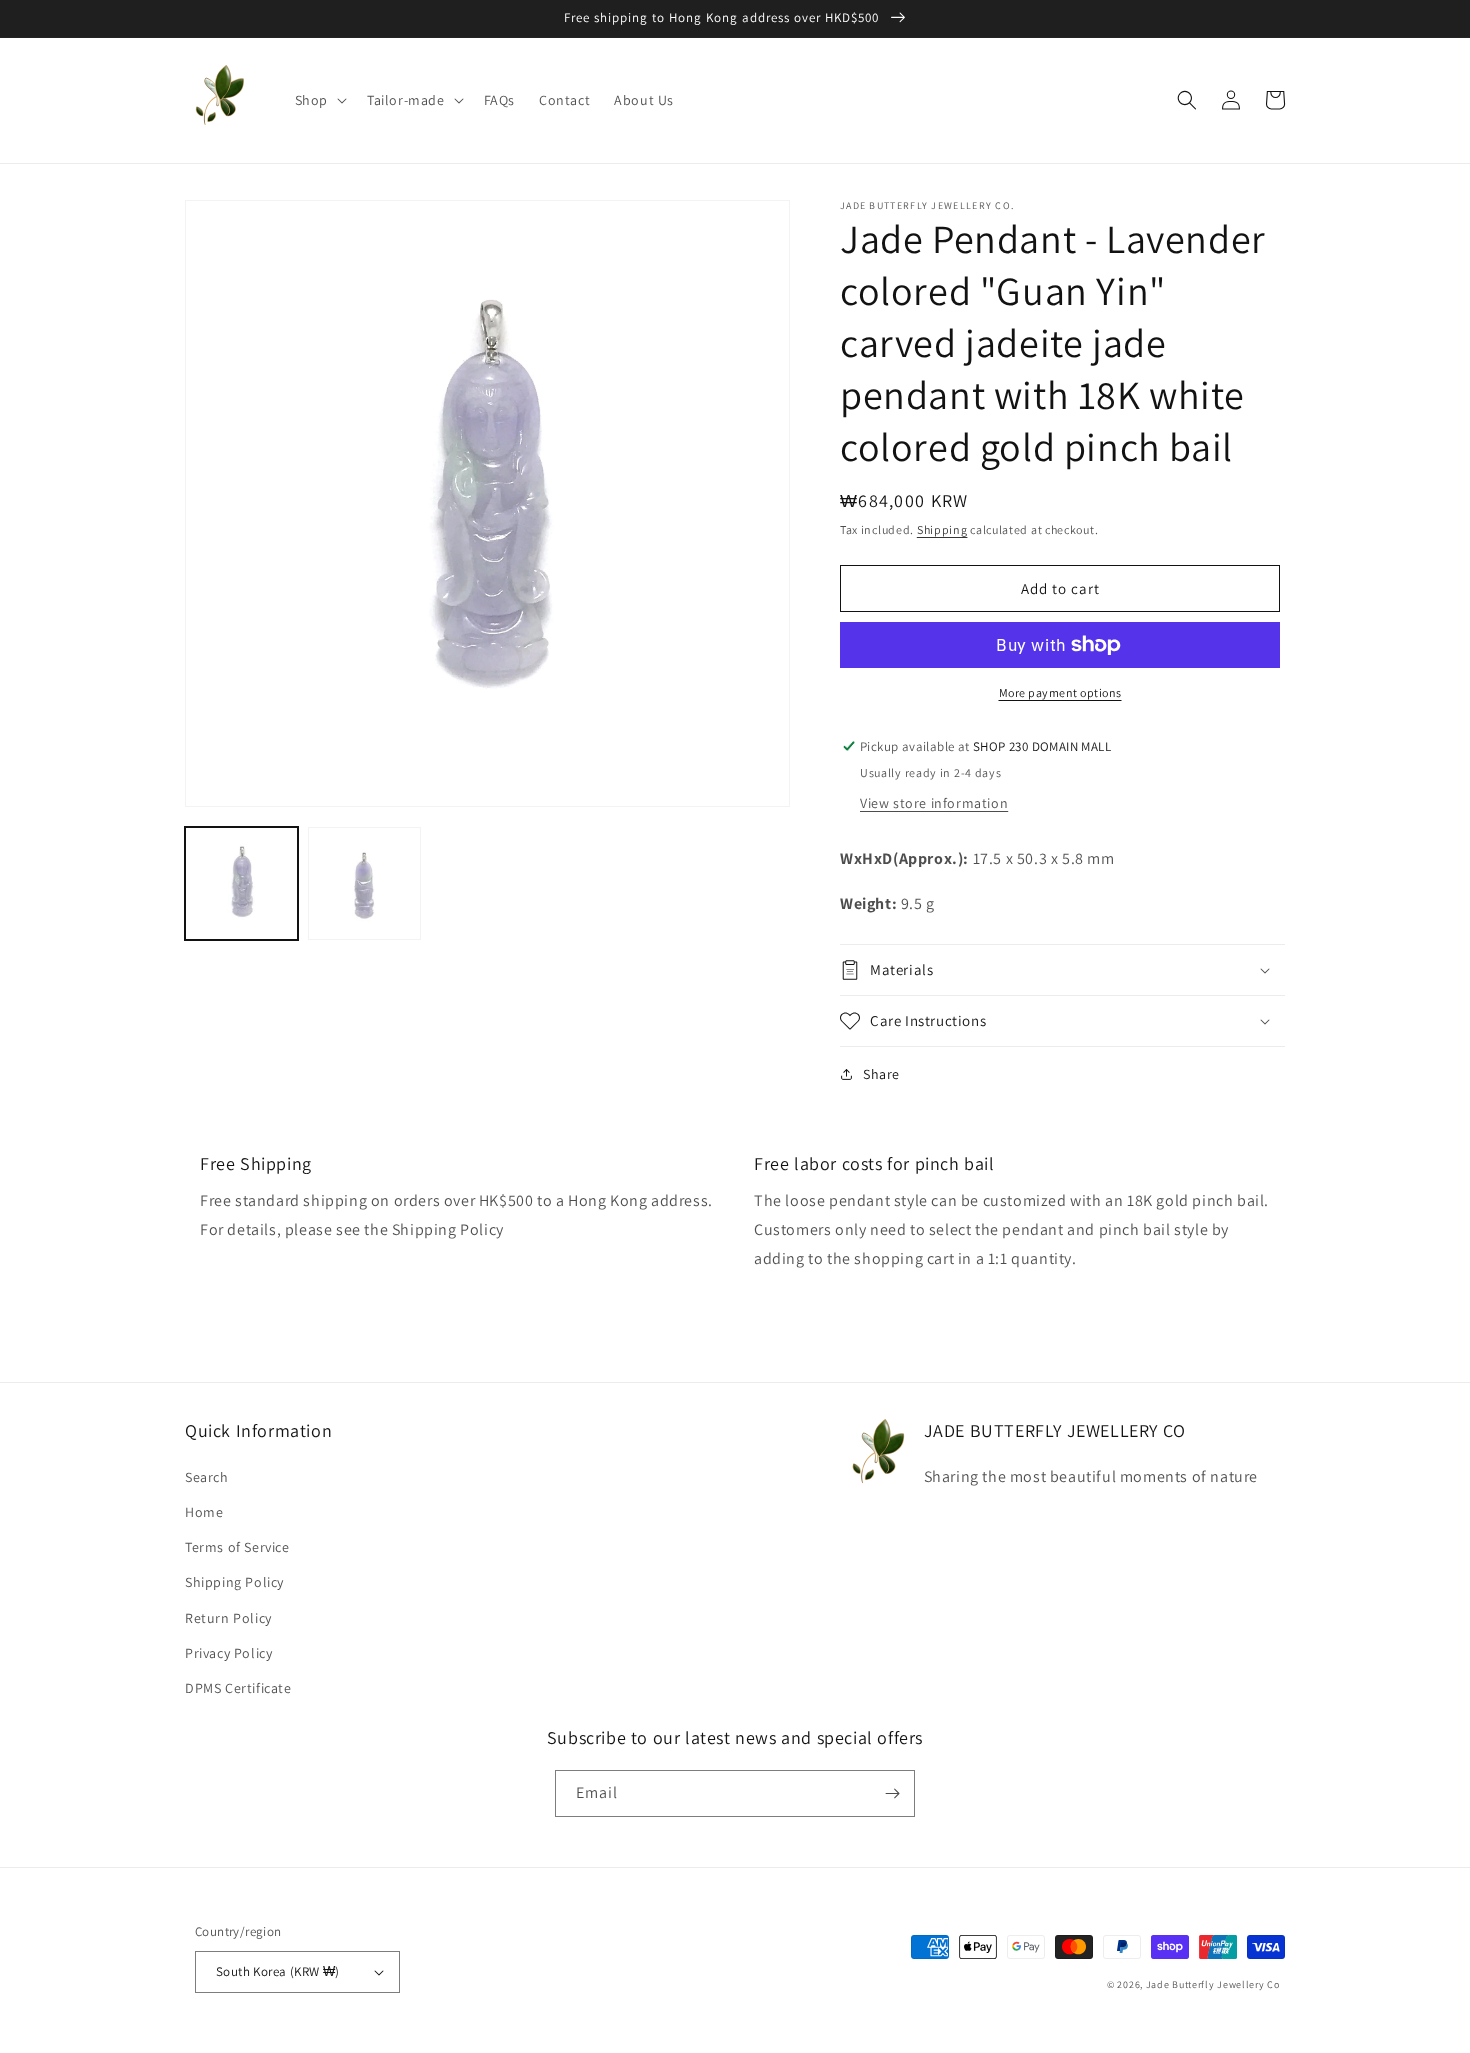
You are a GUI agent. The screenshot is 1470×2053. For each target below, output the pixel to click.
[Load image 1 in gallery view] (241, 883)
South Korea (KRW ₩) (278, 1971)
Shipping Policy (234, 1582)
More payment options (1060, 692)
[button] (319, 100)
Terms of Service (237, 1547)
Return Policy (228, 1618)
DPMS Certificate (238, 1688)
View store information (934, 803)
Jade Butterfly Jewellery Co (1213, 1984)
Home (204, 1512)
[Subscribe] (892, 1793)
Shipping (942, 529)
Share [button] (881, 1074)
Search (207, 1477)
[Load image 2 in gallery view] (364, 883)
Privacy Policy (228, 1653)
